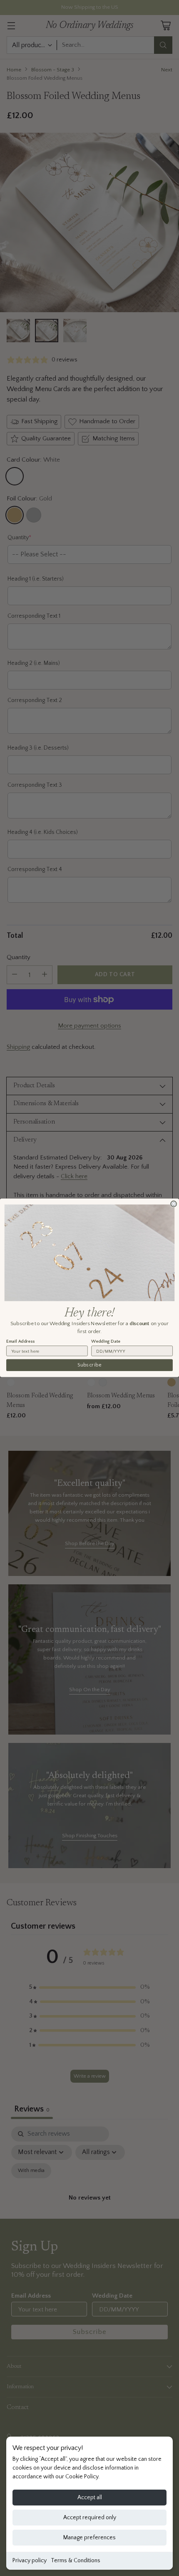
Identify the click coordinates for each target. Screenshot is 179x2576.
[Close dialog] (174, 1204)
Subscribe (89, 1365)
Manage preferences (89, 2538)
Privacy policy (30, 2561)
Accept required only (90, 2518)
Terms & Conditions (76, 2561)
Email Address (20, 1341)
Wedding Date (106, 1341)
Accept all (90, 2498)
